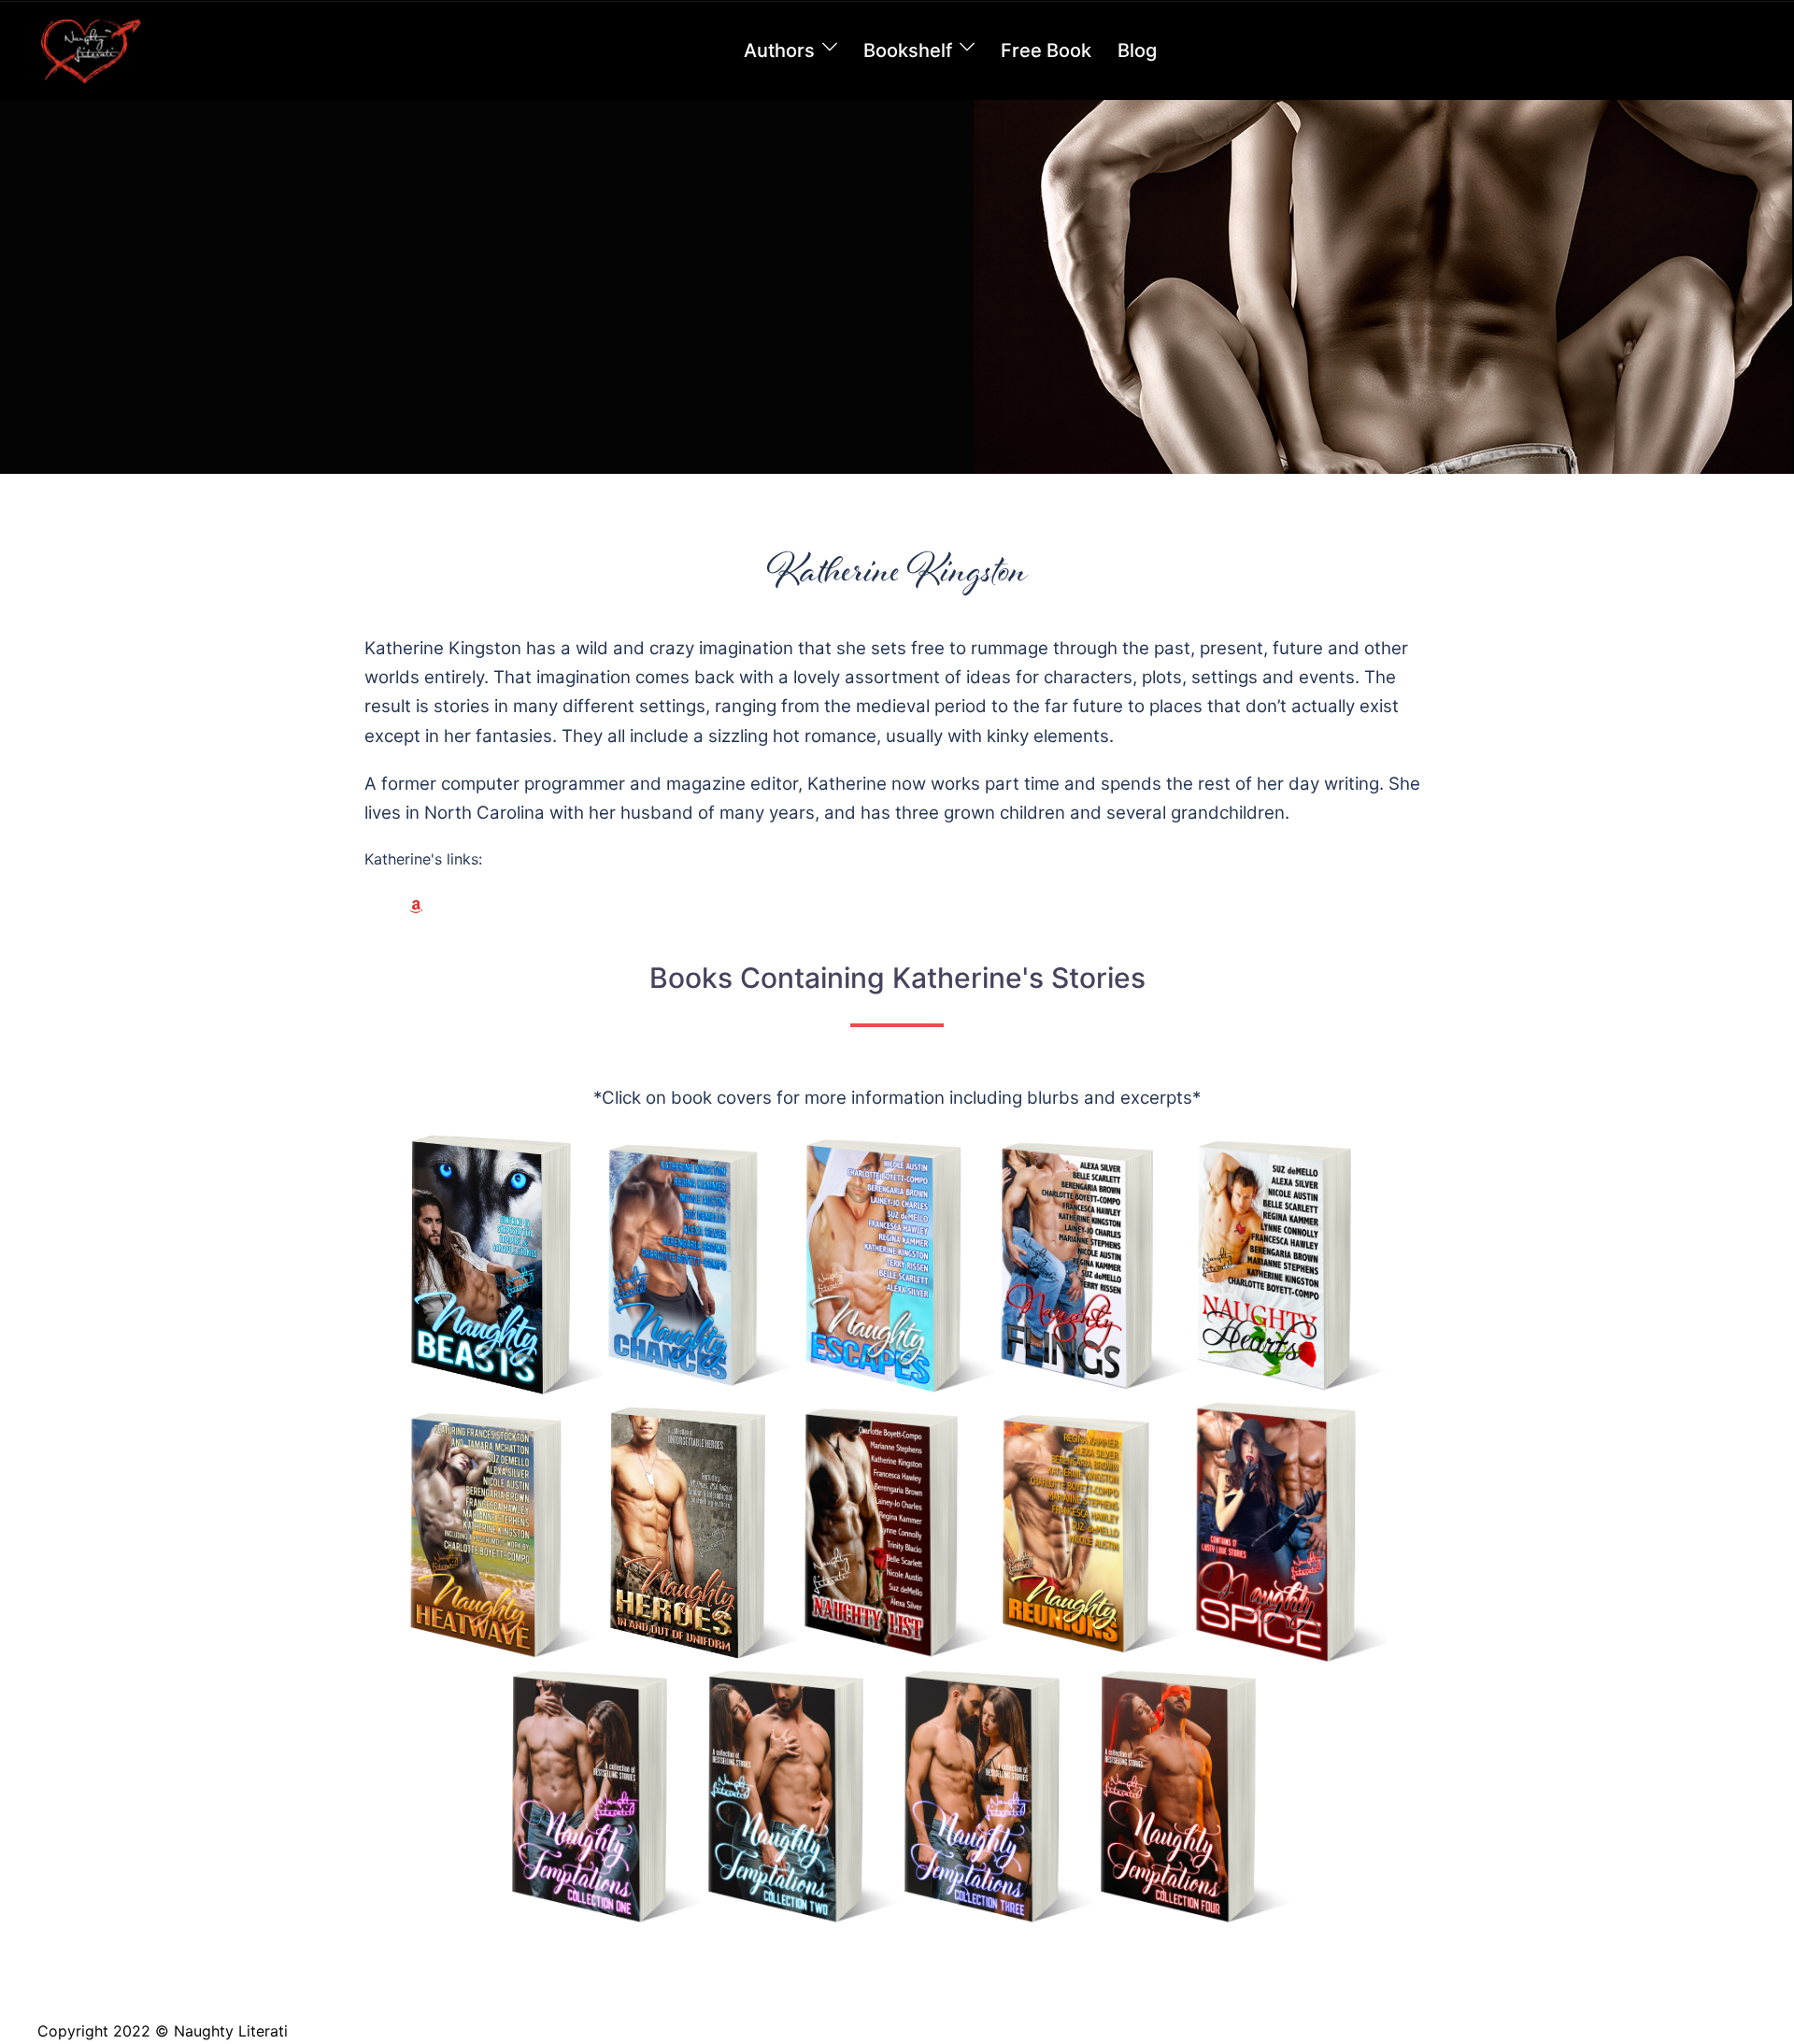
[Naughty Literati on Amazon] (416, 907)
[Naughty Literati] (90, 50)
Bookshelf (908, 50)
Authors (779, 50)
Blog (1137, 50)
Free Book (1046, 50)
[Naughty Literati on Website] (379, 907)
